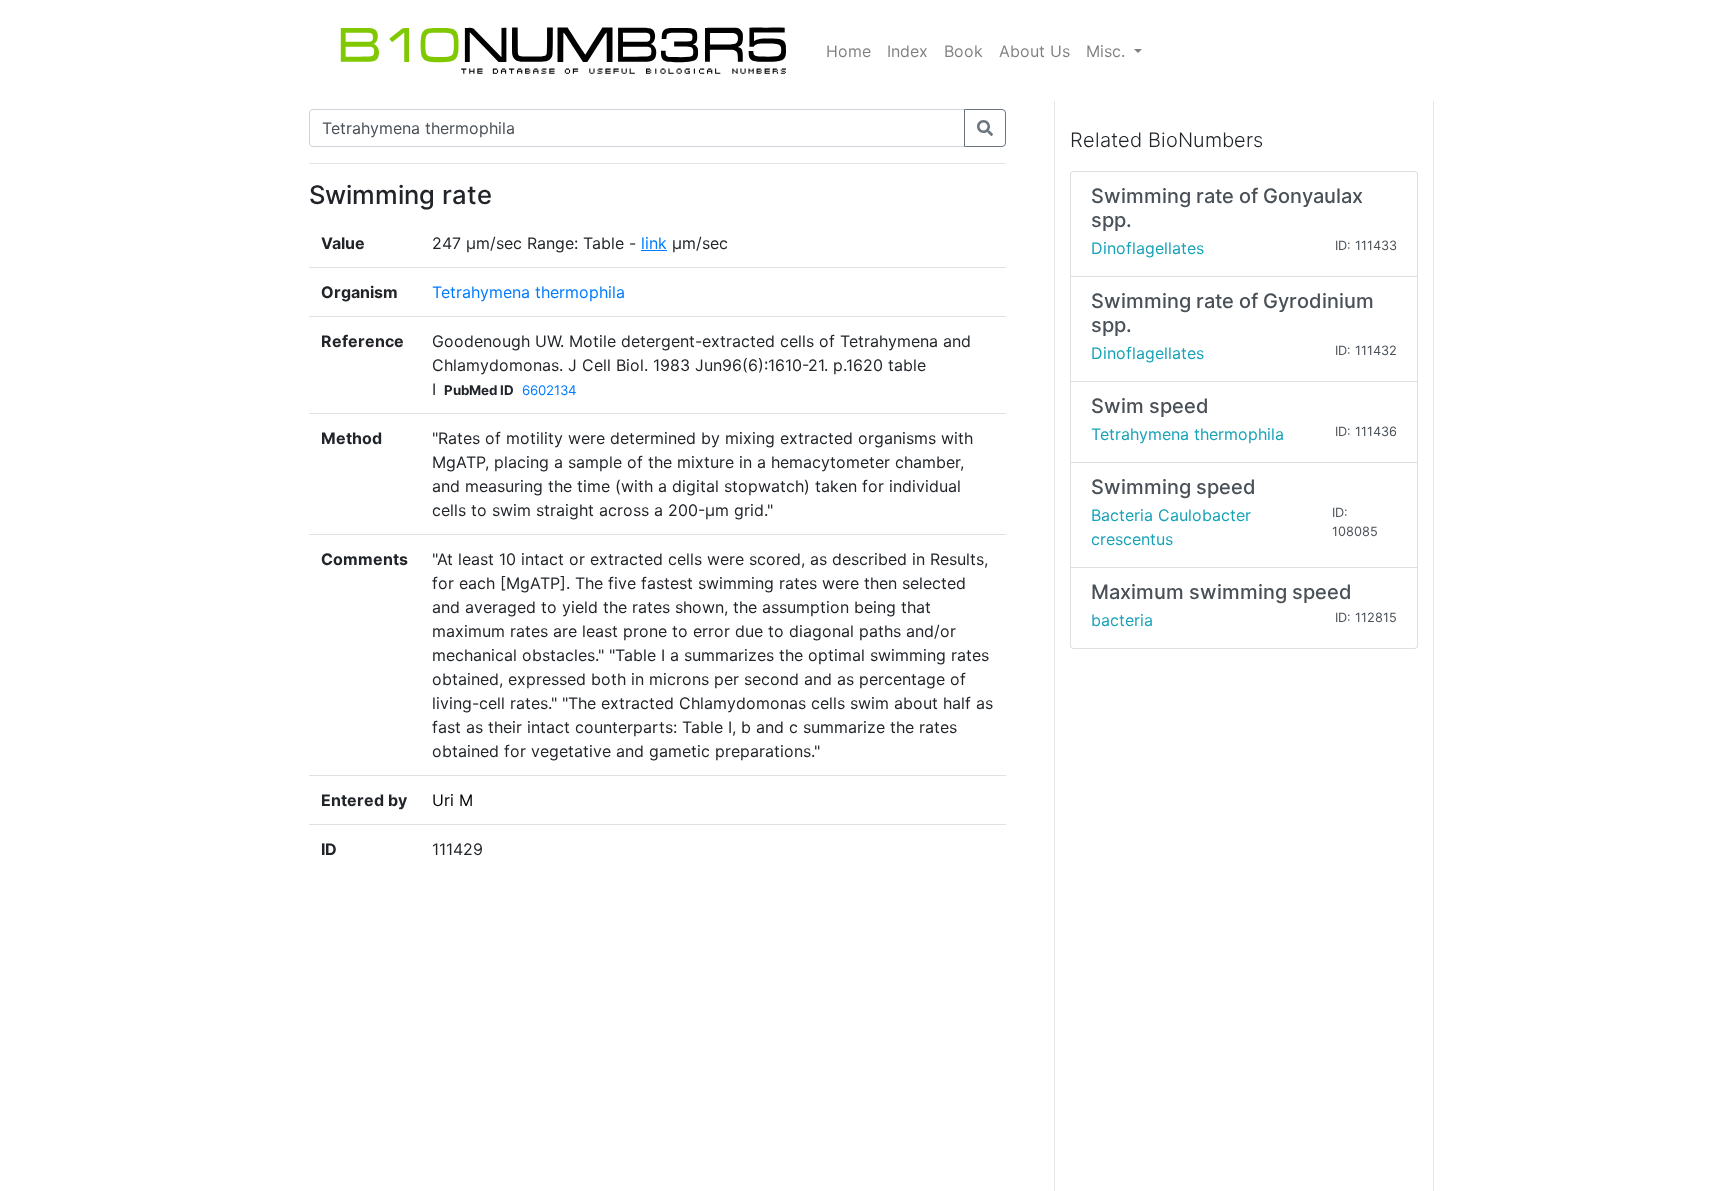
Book (963, 51)
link (654, 243)
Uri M (452, 800)
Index (907, 51)
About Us (1034, 51)
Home (848, 51)
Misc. (1108, 51)
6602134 (549, 390)
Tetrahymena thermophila (528, 292)
